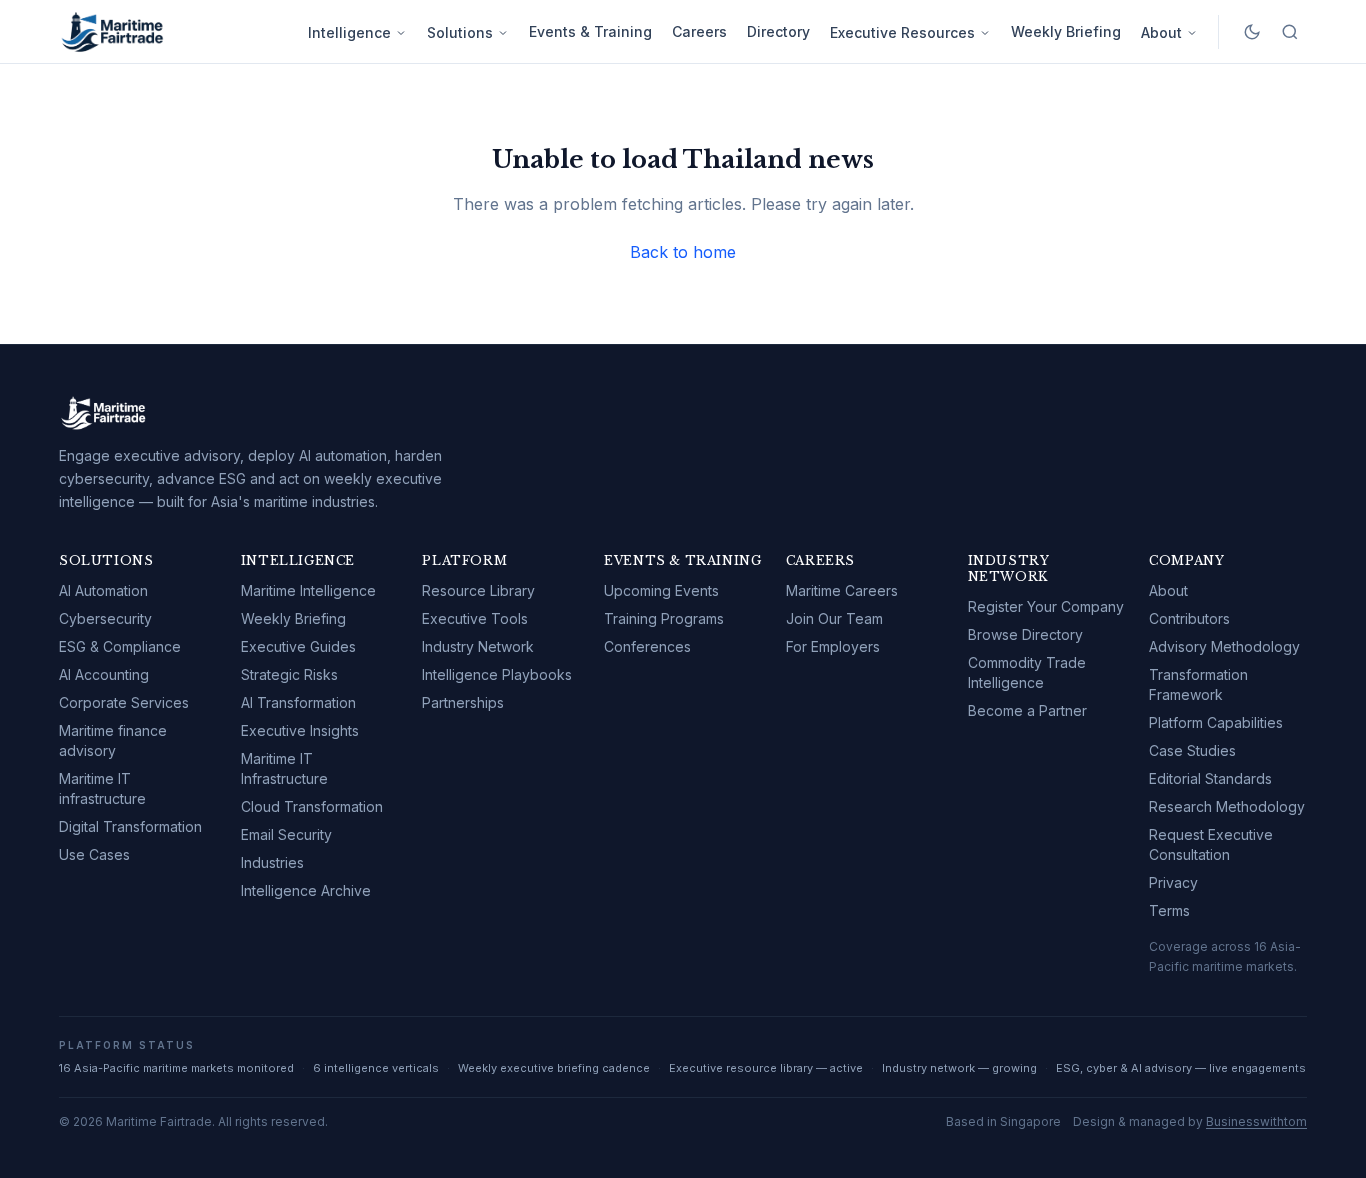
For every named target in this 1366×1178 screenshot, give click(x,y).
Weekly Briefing (1066, 31)
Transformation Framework (1198, 684)
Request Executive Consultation (1211, 844)
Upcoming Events (661, 590)
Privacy (1173, 882)
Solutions (460, 32)
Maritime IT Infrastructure (284, 768)
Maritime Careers (842, 590)
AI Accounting (104, 674)
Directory (778, 31)
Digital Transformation (130, 826)
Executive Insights (300, 730)
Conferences (647, 646)
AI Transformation (298, 702)
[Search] (1290, 32)
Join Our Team (834, 618)
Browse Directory (1025, 634)
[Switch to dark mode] (1252, 32)
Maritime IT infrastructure (102, 788)
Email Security (286, 834)
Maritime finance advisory (113, 740)
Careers (699, 31)
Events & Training (590, 31)
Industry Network (478, 646)
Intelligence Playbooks (497, 674)
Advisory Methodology (1224, 646)
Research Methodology (1227, 806)
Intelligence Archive (306, 890)
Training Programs (664, 618)
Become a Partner (1027, 710)
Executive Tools (475, 618)
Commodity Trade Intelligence (1027, 672)
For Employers (833, 646)
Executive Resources (902, 32)
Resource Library (478, 590)
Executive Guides (298, 646)
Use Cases (94, 854)
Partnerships (463, 702)
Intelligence (349, 32)
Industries (272, 862)
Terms (1169, 910)
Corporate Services (124, 702)
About (1161, 32)
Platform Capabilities (1216, 722)
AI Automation (103, 590)
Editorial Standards (1210, 778)
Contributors (1189, 618)
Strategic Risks (289, 674)
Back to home (683, 252)
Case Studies (1192, 750)
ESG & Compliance (120, 646)
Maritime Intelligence (308, 590)
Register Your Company (1046, 606)
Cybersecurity (105, 618)
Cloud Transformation (312, 806)
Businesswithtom (1256, 1121)
